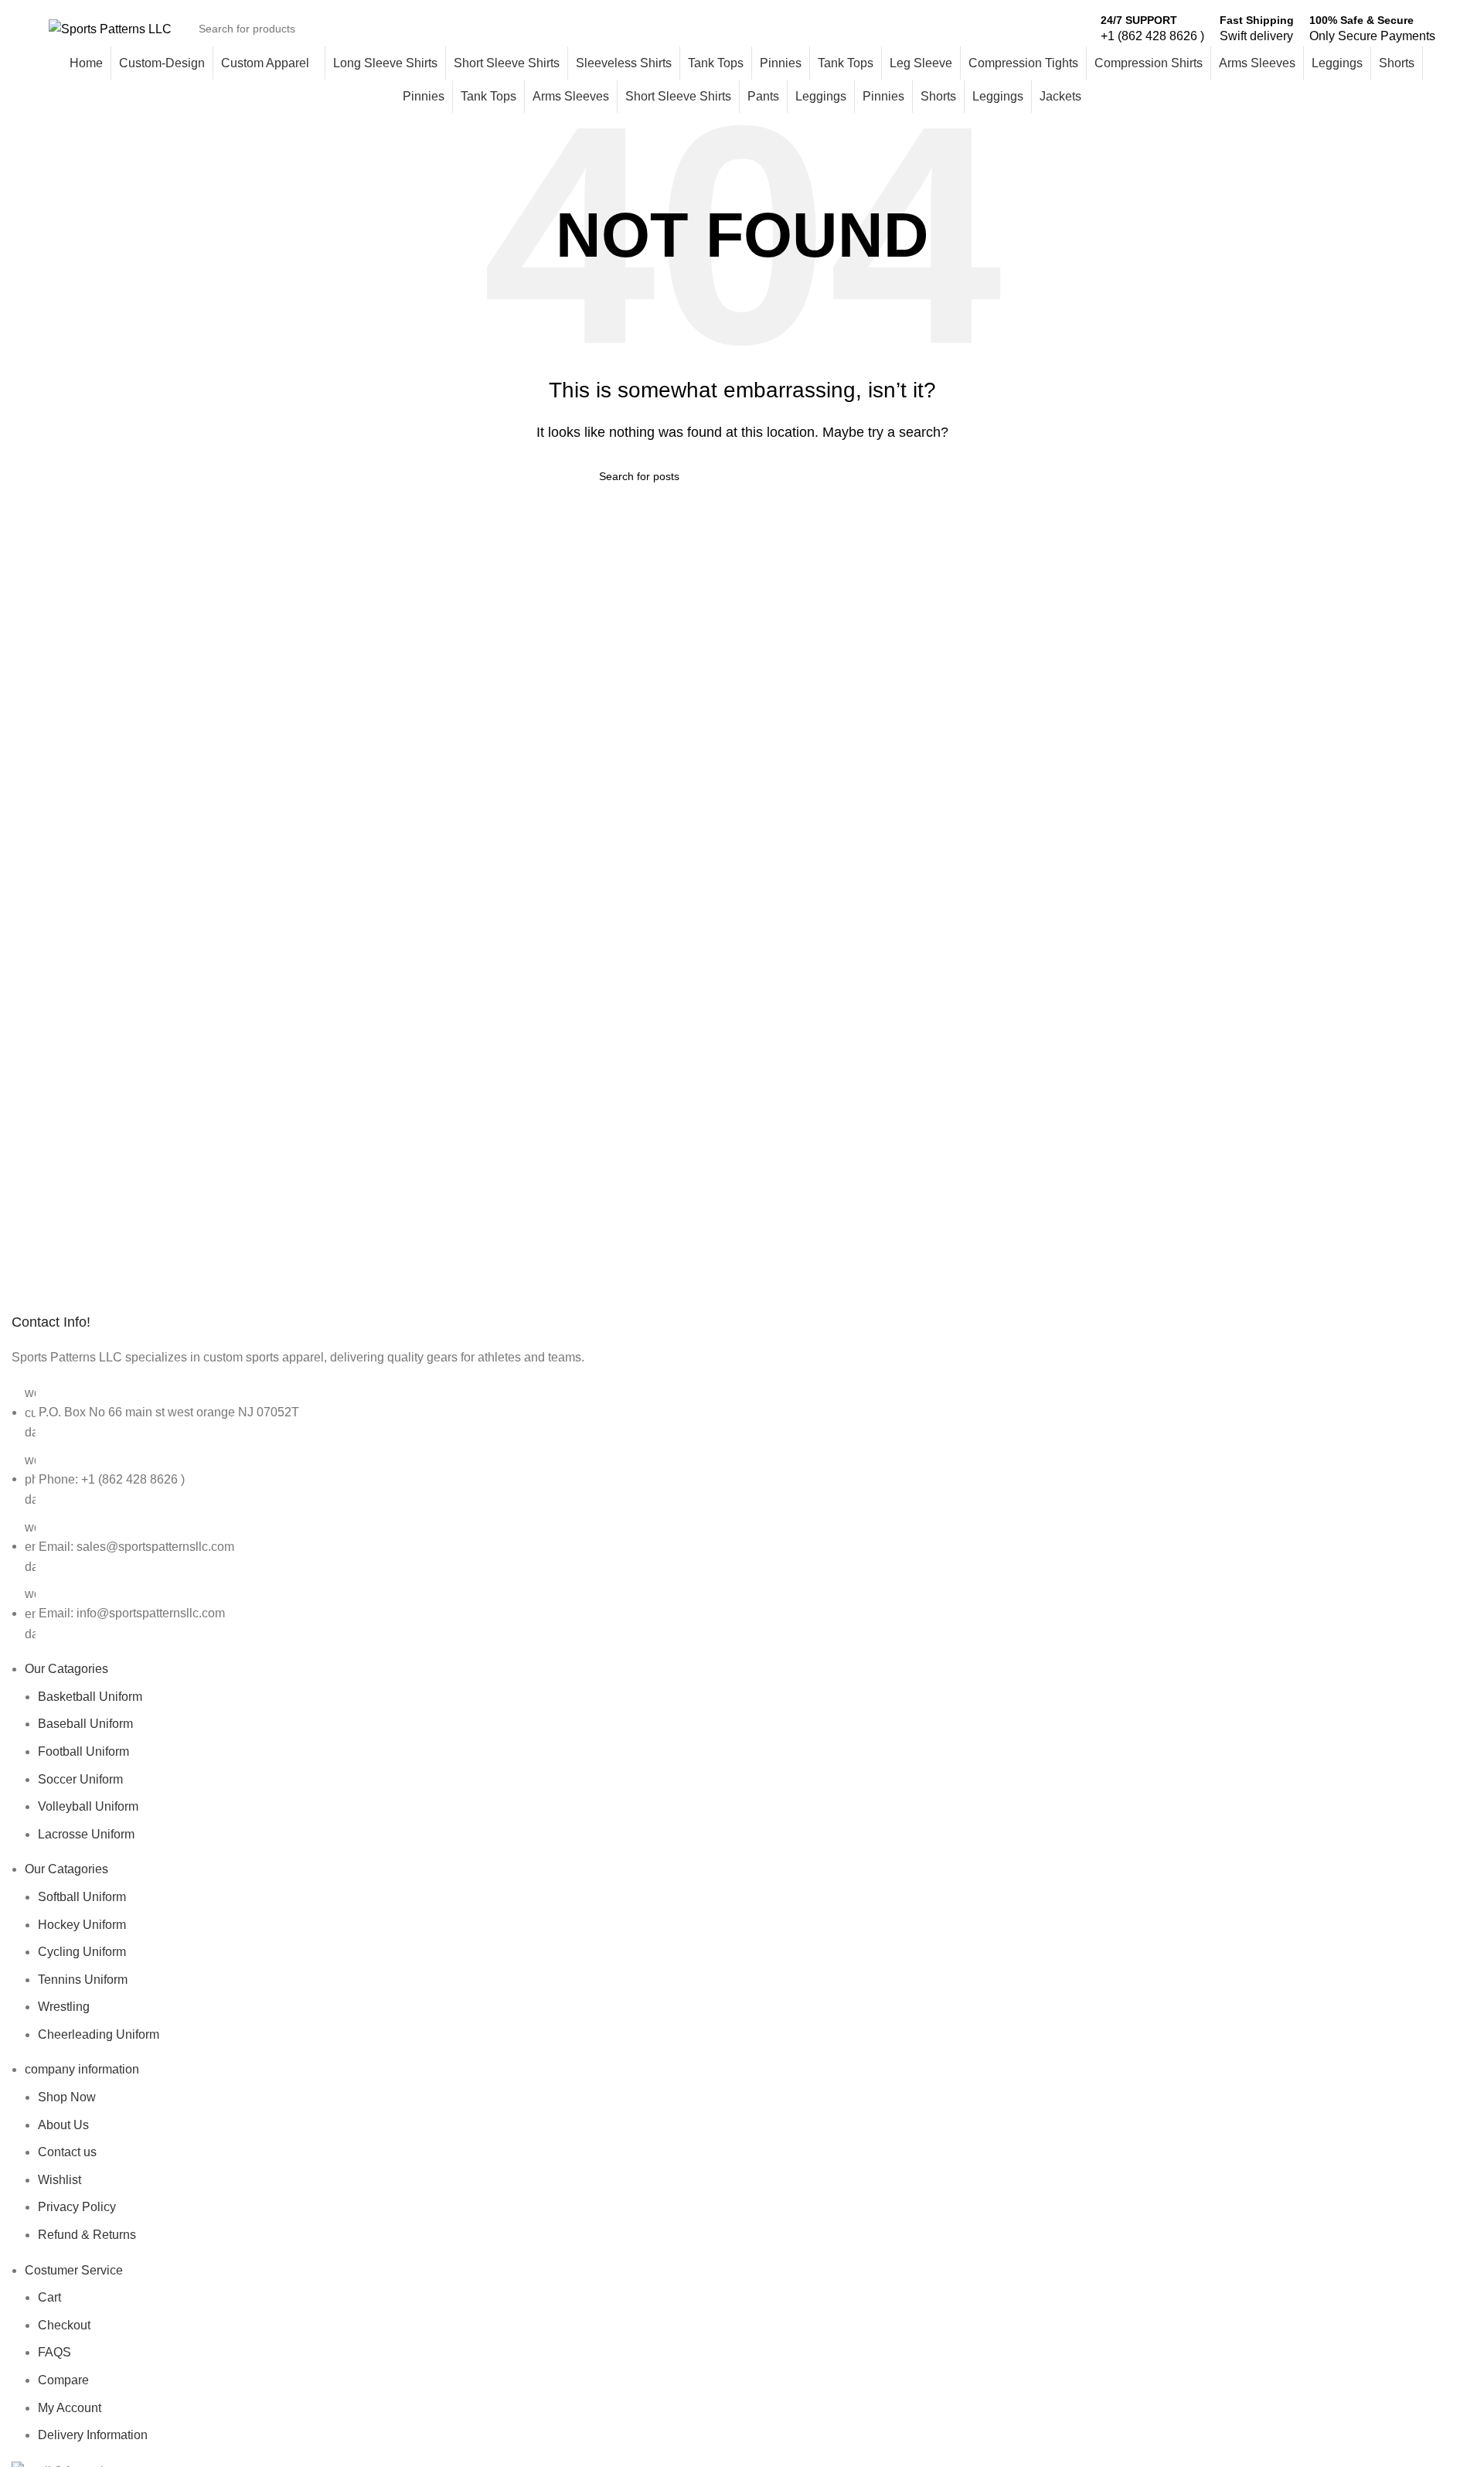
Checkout (64, 2325)
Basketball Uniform (90, 1697)
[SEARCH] (1067, 29)
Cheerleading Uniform (99, 2034)
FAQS (54, 2352)
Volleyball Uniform (88, 1806)
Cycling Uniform (82, 1952)
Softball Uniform (82, 1897)
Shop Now (67, 2097)
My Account (70, 2408)
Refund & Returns (87, 2235)
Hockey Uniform (82, 1925)
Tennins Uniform (83, 1980)
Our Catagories (66, 1669)
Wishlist (60, 2180)
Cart (49, 2297)
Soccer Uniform (80, 1779)
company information (82, 2069)
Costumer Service (74, 2270)
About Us (63, 2125)
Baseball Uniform (85, 1724)
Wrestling (64, 2007)
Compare (63, 2380)
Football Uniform (83, 1751)
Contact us (67, 2152)
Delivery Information (93, 2435)
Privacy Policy (77, 2207)
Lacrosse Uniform (86, 1834)
